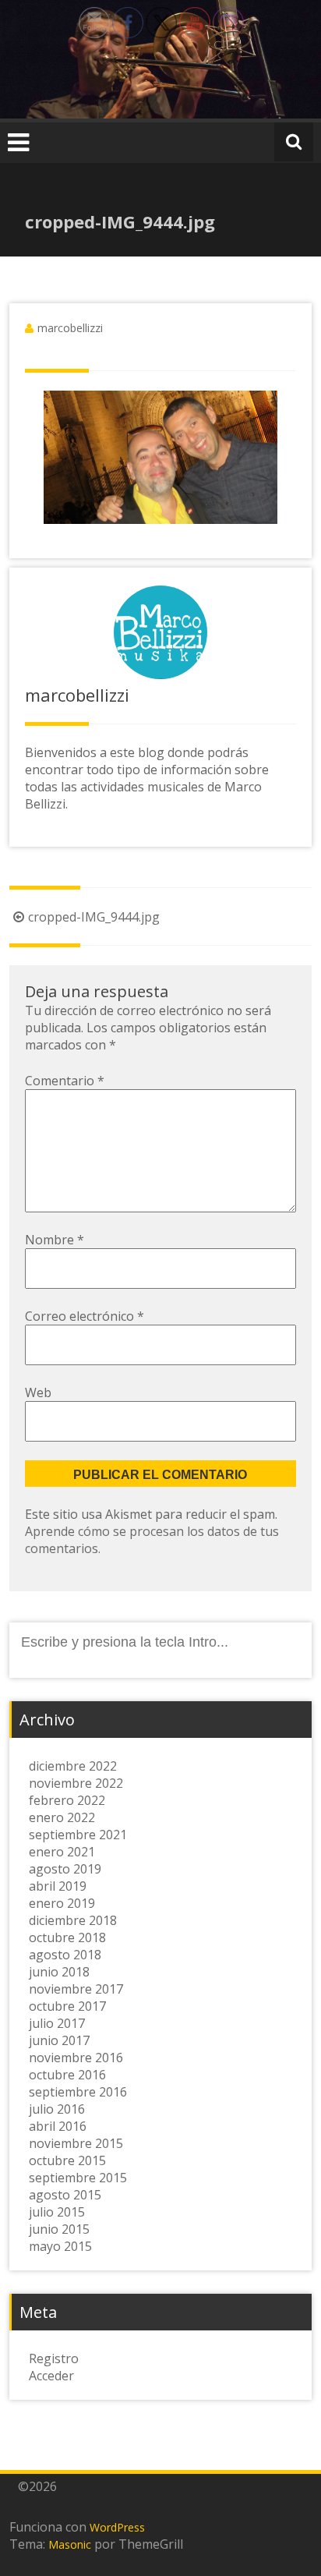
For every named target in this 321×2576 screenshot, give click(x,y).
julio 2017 (57, 2023)
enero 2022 (62, 1817)
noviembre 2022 (76, 1783)
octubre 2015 (67, 2160)
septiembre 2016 (78, 2092)
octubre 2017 (67, 2006)
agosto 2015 (65, 2195)
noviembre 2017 (76, 1989)
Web (38, 1392)
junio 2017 (59, 2040)
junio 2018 (59, 1972)
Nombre (55, 1240)
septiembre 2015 (78, 2178)
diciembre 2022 (73, 1766)
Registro (54, 2358)
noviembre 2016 (76, 2058)
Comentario (65, 1081)
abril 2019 (58, 1886)
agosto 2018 (65, 1955)
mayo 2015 (60, 2246)
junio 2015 (59, 2229)
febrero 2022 (67, 1800)
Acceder (51, 2376)
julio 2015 (57, 2212)
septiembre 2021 (78, 1835)
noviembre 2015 (76, 2143)
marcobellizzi (70, 328)
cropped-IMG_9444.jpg (94, 917)
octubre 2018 (67, 1937)
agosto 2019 (65, 1869)
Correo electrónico (85, 1316)
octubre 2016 (67, 2075)
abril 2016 (58, 2126)
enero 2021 (62, 1852)
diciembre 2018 (73, 1920)
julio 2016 (57, 2109)
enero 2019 (62, 1903)
